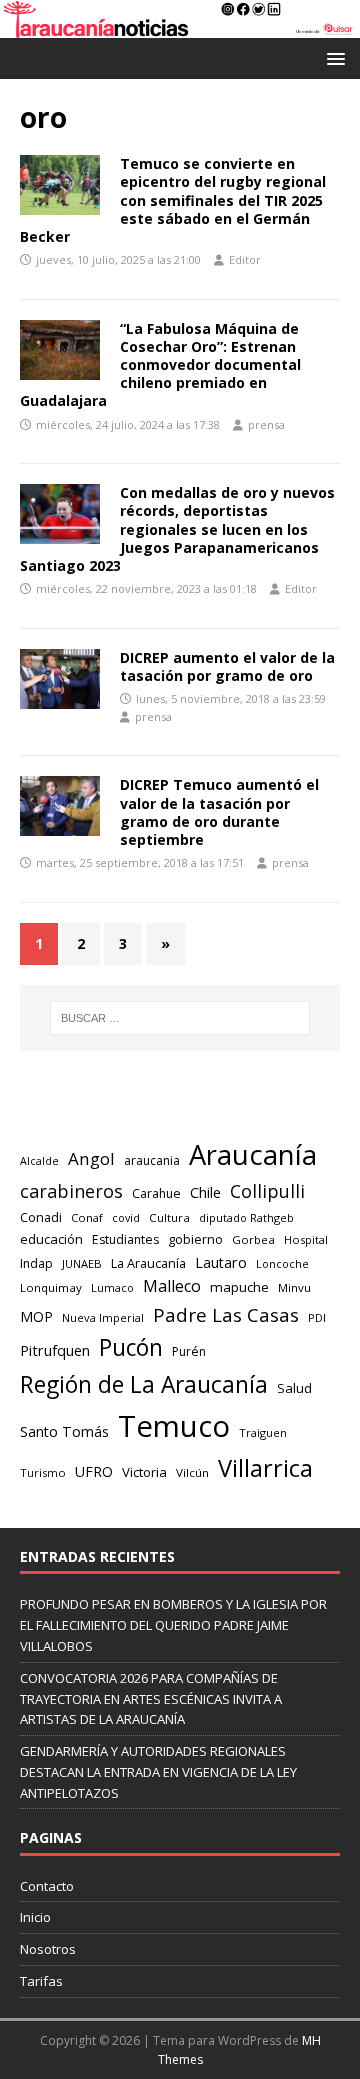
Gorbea (253, 1239)
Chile (205, 1192)
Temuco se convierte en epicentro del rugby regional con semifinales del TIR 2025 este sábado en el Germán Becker (173, 200)
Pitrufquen (55, 1350)
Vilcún (192, 1472)
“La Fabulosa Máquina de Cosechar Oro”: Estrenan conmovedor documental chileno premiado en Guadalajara (160, 365)
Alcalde (39, 1161)
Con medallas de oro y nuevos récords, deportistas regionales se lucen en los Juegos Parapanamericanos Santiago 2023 (177, 529)
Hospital (306, 1239)
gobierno (195, 1239)
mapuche (239, 1287)
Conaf (87, 1217)
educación (51, 1239)
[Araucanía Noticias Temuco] (180, 25)
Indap (36, 1263)
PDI (317, 1317)
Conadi (41, 1217)
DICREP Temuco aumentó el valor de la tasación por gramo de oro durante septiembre (219, 812)
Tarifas (41, 1981)
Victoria (144, 1472)
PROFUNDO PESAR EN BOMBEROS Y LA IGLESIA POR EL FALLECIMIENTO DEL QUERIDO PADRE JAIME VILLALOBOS (173, 1625)
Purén (189, 1351)
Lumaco (112, 1287)
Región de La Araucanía (144, 1384)
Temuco (174, 1426)
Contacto (47, 1886)
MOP (36, 1316)
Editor (245, 259)
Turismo (43, 1472)
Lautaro (221, 1262)
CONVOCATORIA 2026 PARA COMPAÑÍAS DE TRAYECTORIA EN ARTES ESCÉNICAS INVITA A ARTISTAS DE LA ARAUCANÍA (151, 1699)
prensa (266, 424)
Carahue (156, 1193)
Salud (294, 1388)
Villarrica (265, 1468)
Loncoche (282, 1263)
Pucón (131, 1347)
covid (126, 1218)
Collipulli (267, 1191)
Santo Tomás (64, 1431)
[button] (332, 57)
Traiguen (263, 1432)
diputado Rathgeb (246, 1217)
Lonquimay (51, 1287)
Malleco (172, 1286)
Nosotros (48, 1949)
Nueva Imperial (103, 1317)
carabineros (71, 1191)
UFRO (94, 1471)
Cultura (169, 1217)
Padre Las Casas (226, 1315)
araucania (152, 1160)
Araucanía (253, 1154)
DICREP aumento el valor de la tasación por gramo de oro (227, 666)
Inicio (35, 1917)
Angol (91, 1158)
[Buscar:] (180, 1018)
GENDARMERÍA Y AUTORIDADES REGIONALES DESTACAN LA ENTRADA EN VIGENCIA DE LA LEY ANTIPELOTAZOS (158, 1772)
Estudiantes (125, 1239)
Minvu (294, 1287)
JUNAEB (82, 1263)
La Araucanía (148, 1263)
